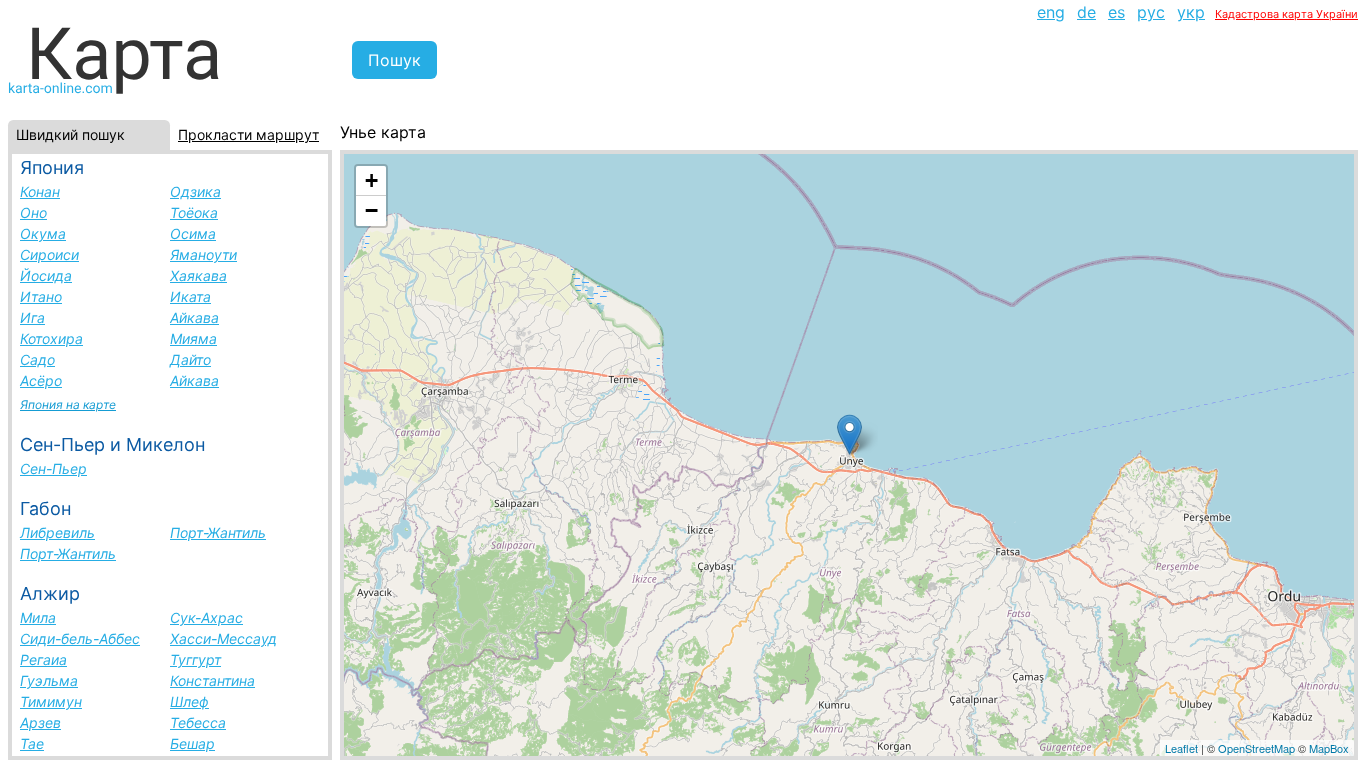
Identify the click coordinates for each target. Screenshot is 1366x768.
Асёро (41, 380)
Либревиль (57, 532)
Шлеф (189, 701)
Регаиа (43, 659)
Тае (32, 743)
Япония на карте (68, 404)
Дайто (190, 359)
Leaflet (1181, 748)
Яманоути (203, 254)
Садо (37, 359)
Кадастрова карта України (1286, 14)
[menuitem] (1051, 12)
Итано (41, 296)
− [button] (371, 210)
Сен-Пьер (53, 468)
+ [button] (371, 180)
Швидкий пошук (70, 134)
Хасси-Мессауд (223, 638)
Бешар (192, 743)
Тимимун (51, 701)
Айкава (194, 317)
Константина (212, 680)
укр (1191, 12)
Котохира (51, 338)
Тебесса (198, 722)
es (1116, 12)
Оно (33, 212)
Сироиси (49, 254)
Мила (38, 617)
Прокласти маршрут (248, 134)
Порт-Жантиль (218, 532)
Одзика (195, 191)
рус (1151, 12)
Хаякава (198, 275)
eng (1051, 12)
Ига (32, 317)
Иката (190, 296)
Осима (193, 233)
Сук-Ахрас (206, 617)
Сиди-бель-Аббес (80, 638)
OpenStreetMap (1256, 748)
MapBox (1329, 748)
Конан (40, 191)
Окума (43, 233)
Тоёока (194, 212)
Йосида (46, 275)
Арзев (40, 722)
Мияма (193, 338)
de (1086, 12)
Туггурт (195, 659)
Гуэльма (49, 680)
